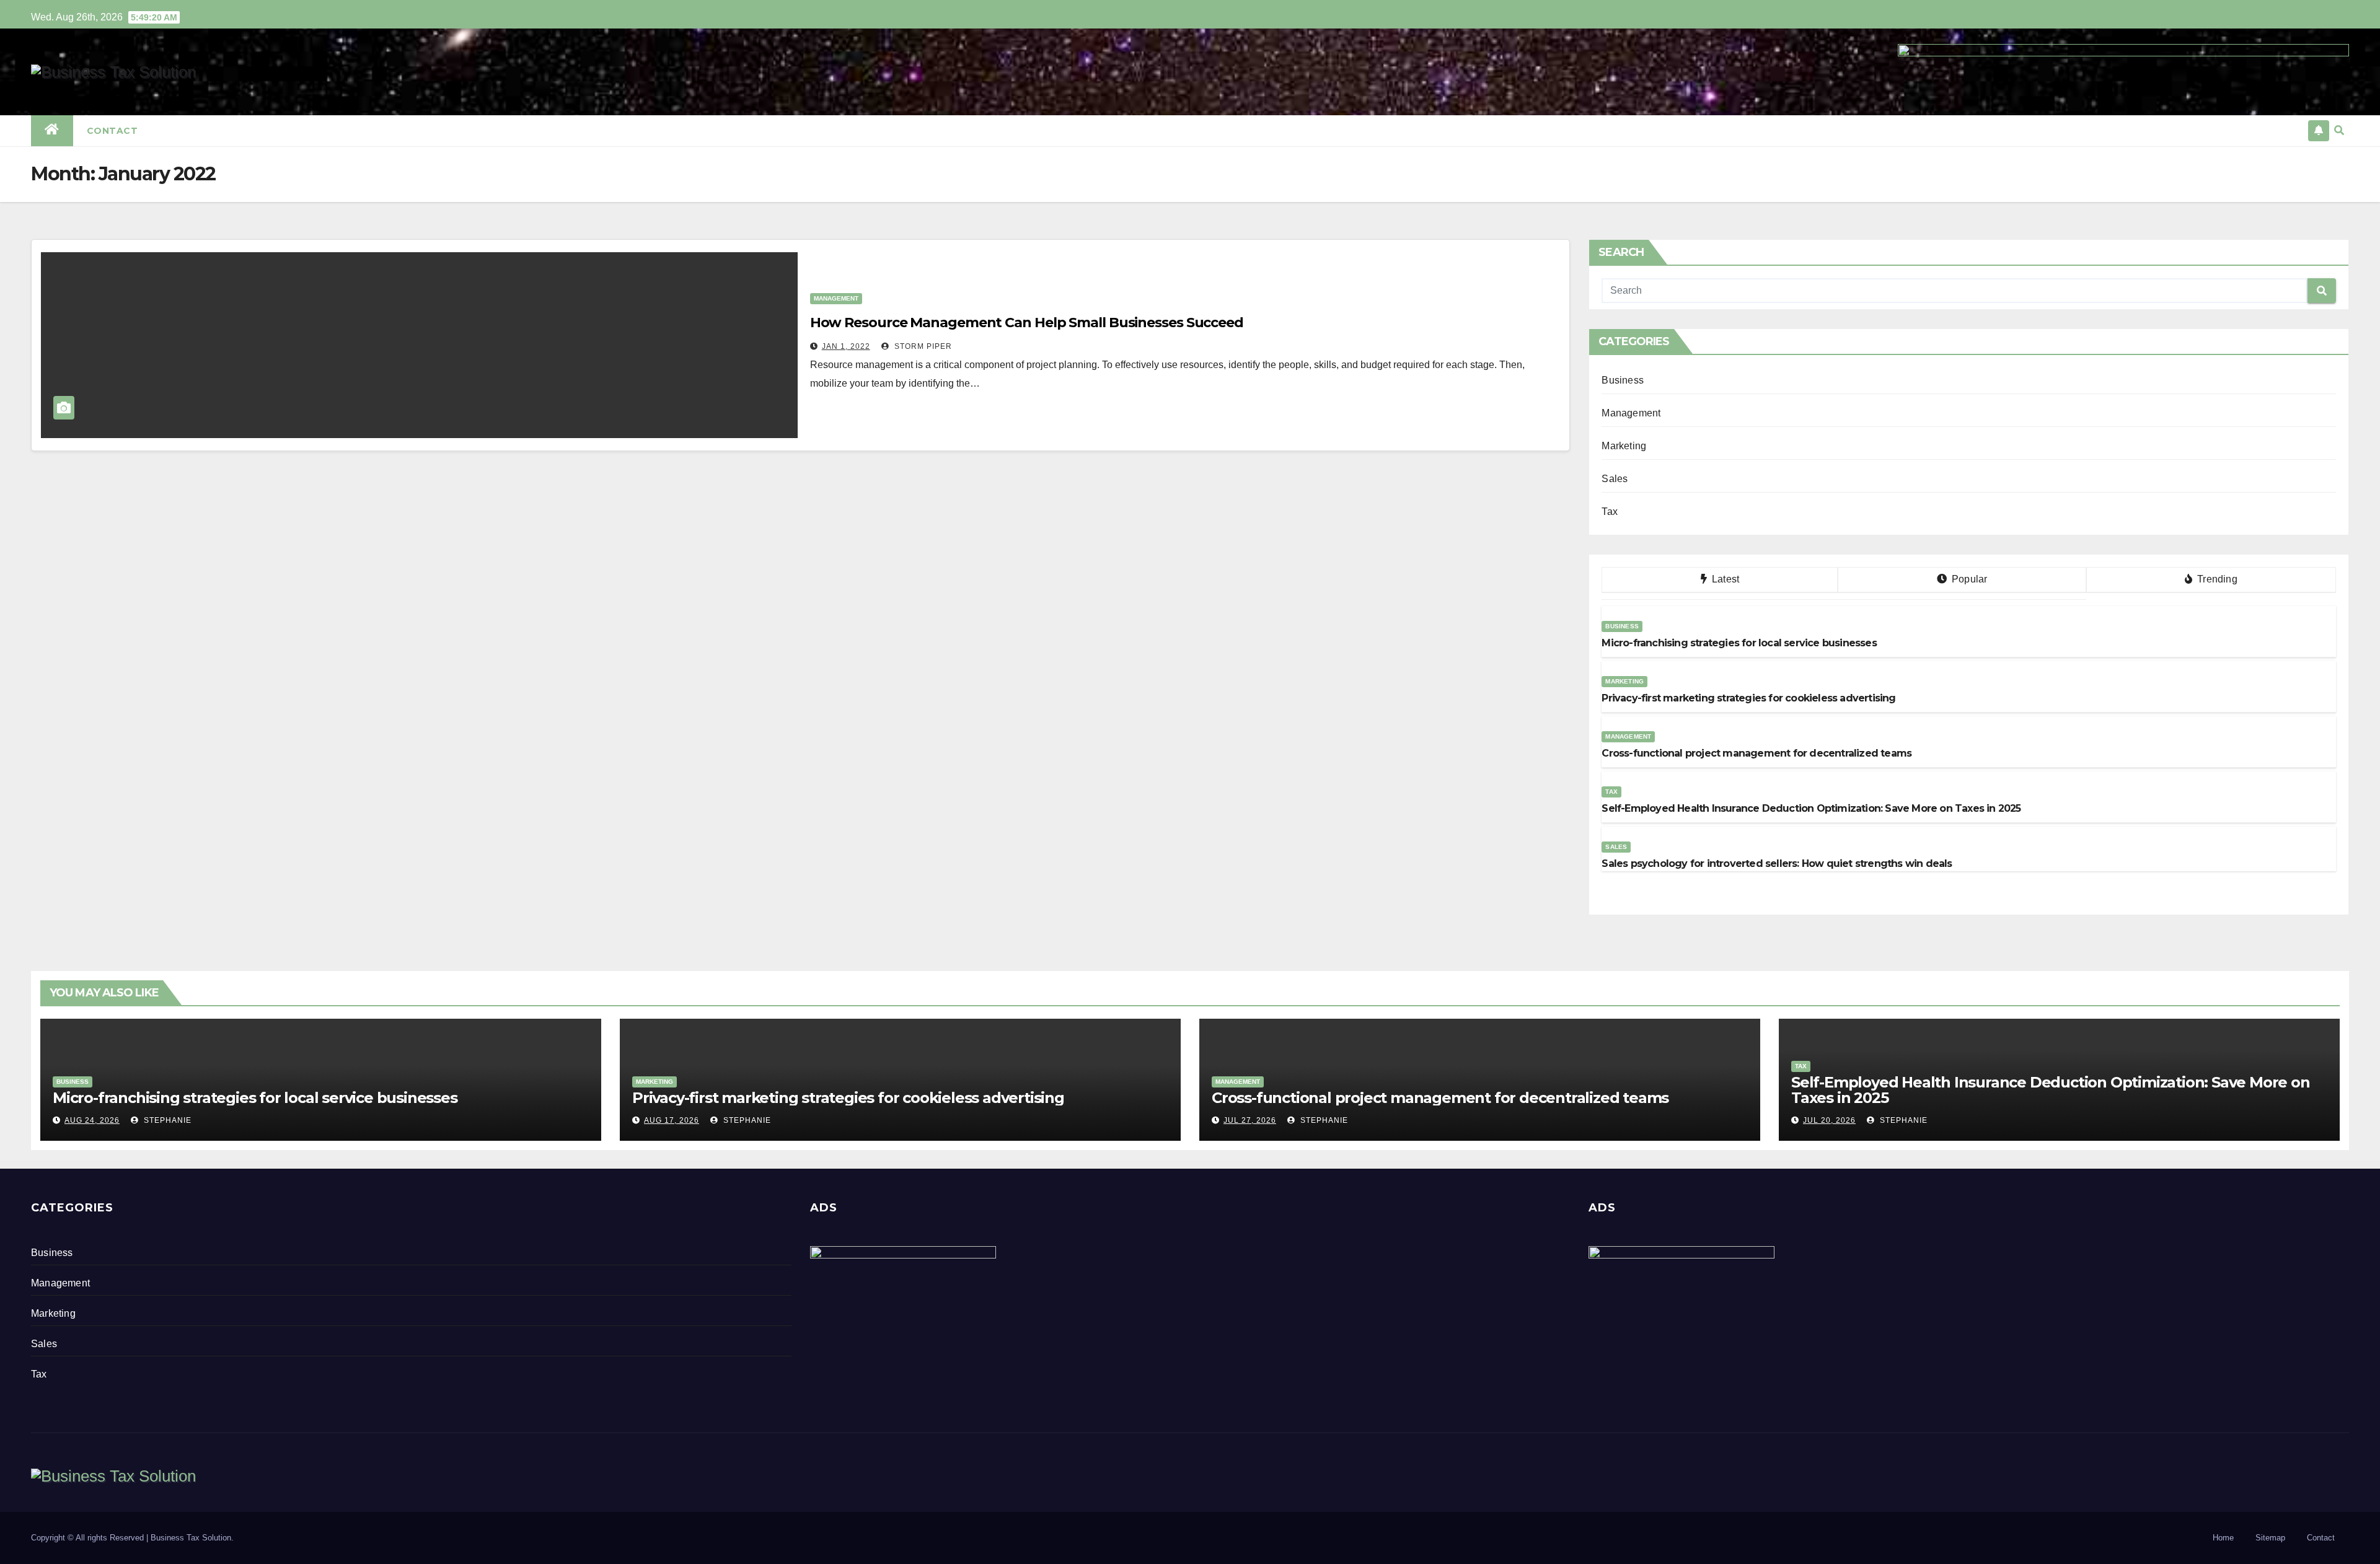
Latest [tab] (1724, 579)
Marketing (1624, 446)
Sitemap (2270, 1538)
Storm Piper (922, 346)
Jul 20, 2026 (1829, 1120)
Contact (112, 131)
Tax (1610, 512)
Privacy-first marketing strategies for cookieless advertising (848, 1098)
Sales (1615, 479)
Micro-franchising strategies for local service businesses (255, 1098)
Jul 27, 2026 (1250, 1120)
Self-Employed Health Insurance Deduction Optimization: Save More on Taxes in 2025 (2051, 1090)
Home (2223, 1538)
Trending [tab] (2216, 579)
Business (1623, 380)
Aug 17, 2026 (672, 1120)
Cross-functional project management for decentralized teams (1440, 1098)
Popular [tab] (1968, 579)
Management (836, 298)
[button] (2339, 130)
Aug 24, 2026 (92, 1120)
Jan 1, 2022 (846, 346)
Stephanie (166, 1120)
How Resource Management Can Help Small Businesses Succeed (1027, 323)
